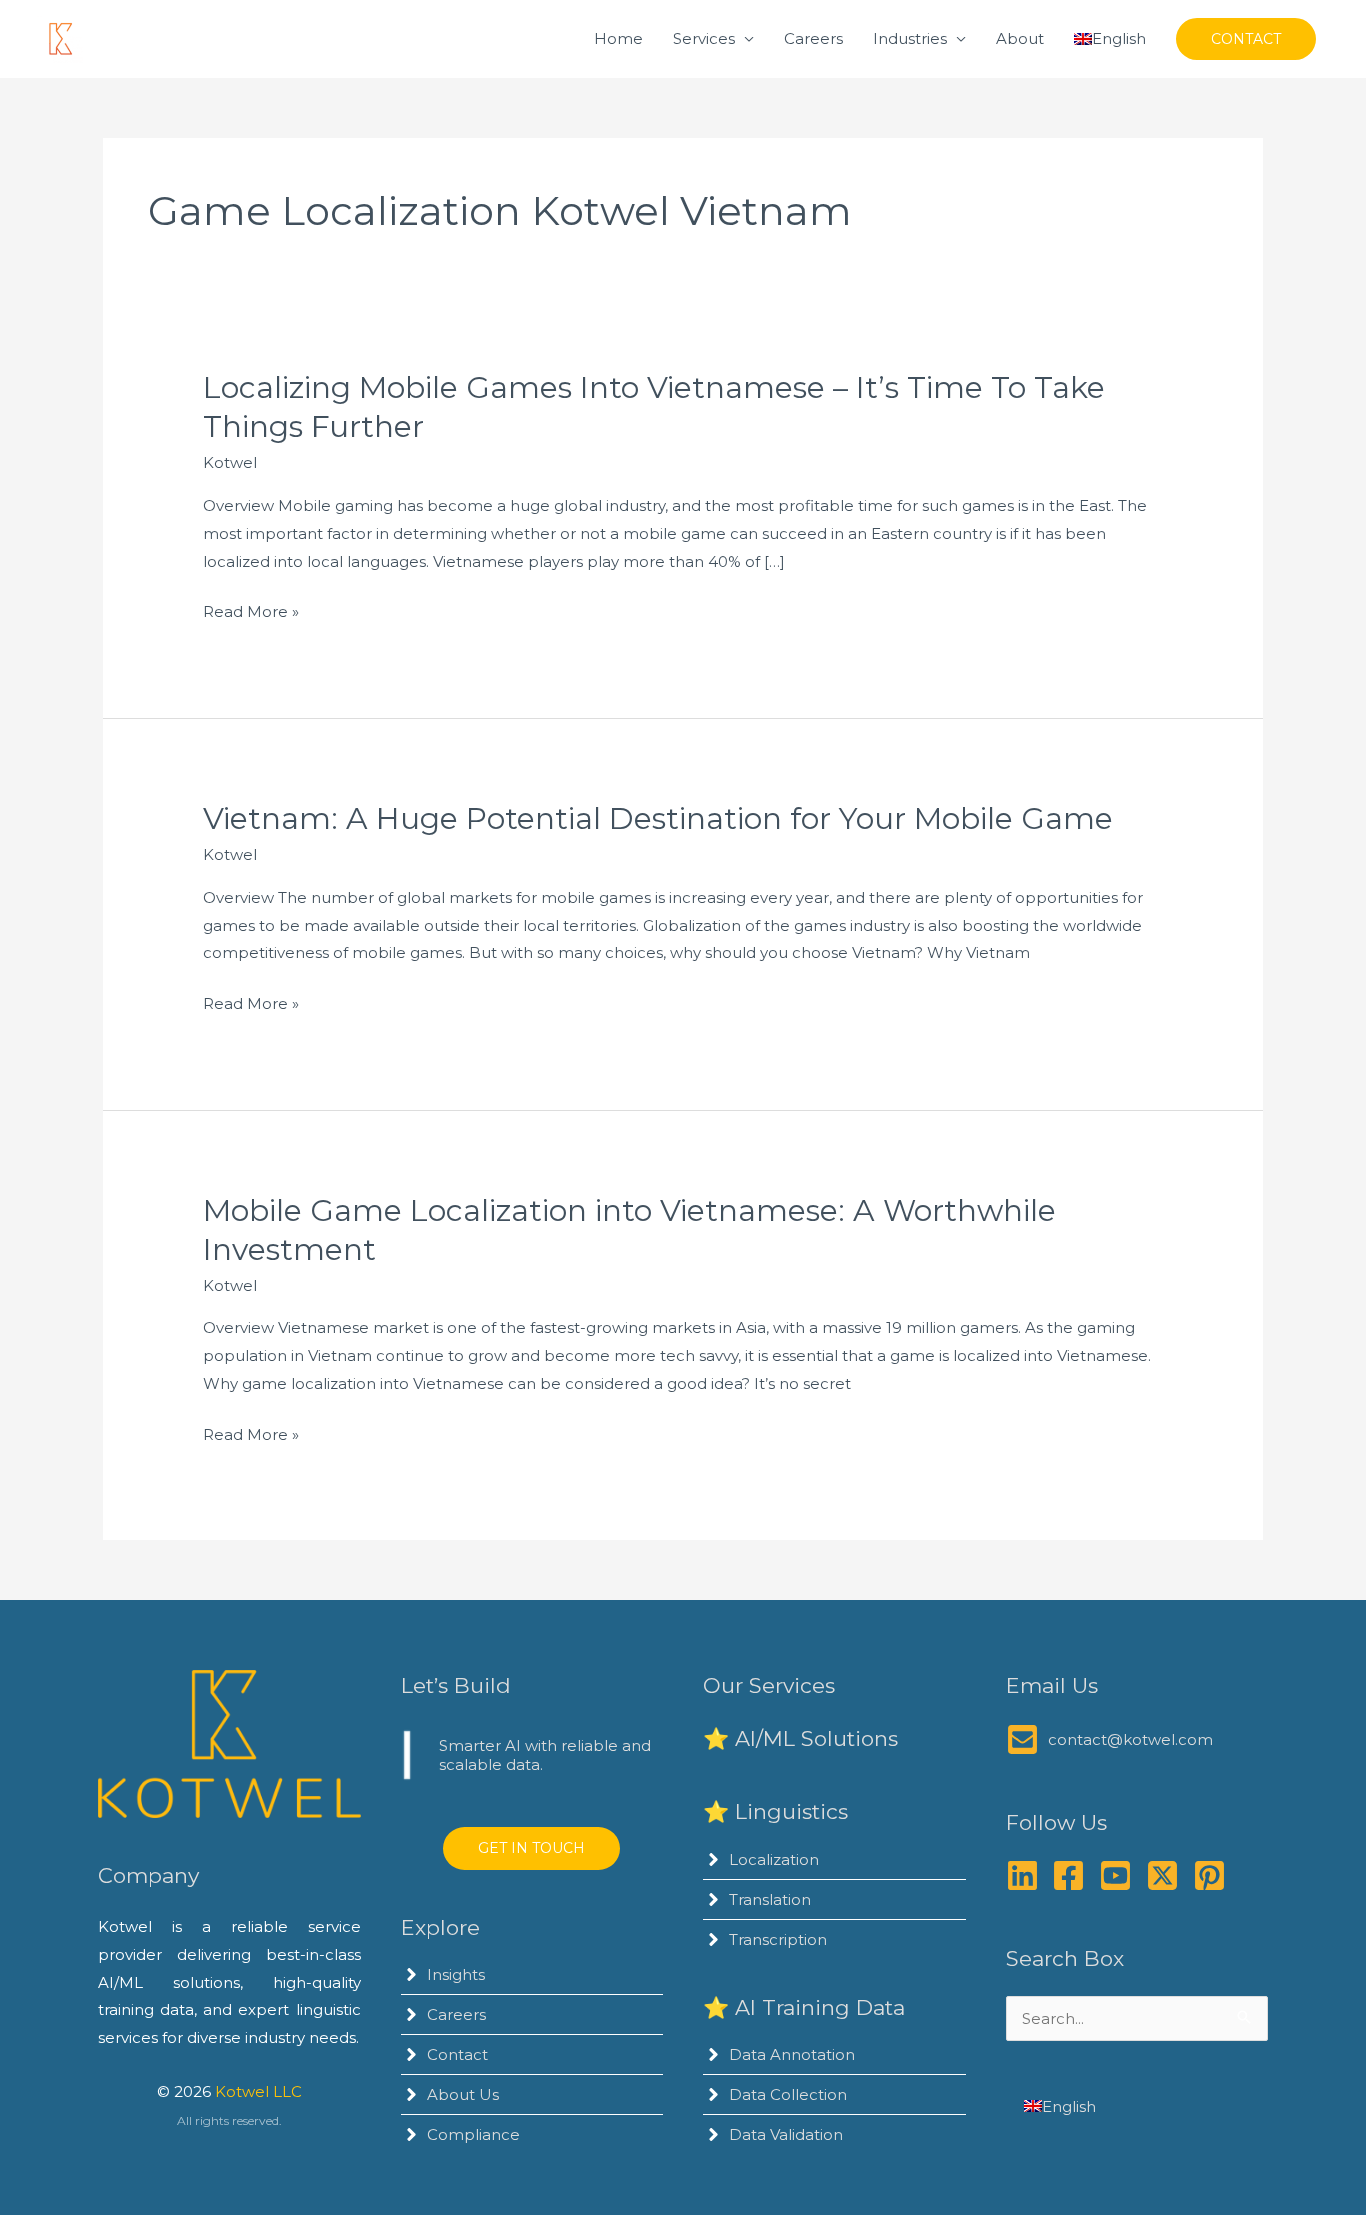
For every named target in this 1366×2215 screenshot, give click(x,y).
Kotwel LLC (258, 2091)
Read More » (251, 613)
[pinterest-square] (1214, 1875)
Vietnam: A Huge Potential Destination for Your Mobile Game (658, 818)
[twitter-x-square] (1167, 1875)
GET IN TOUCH (531, 1848)
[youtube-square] (1120, 1875)
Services (704, 38)
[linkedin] (1027, 1875)
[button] (1246, 39)
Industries (910, 38)
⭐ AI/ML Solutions (800, 1738)
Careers (813, 38)
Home (618, 38)
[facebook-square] (1073, 1875)
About (1020, 38)
